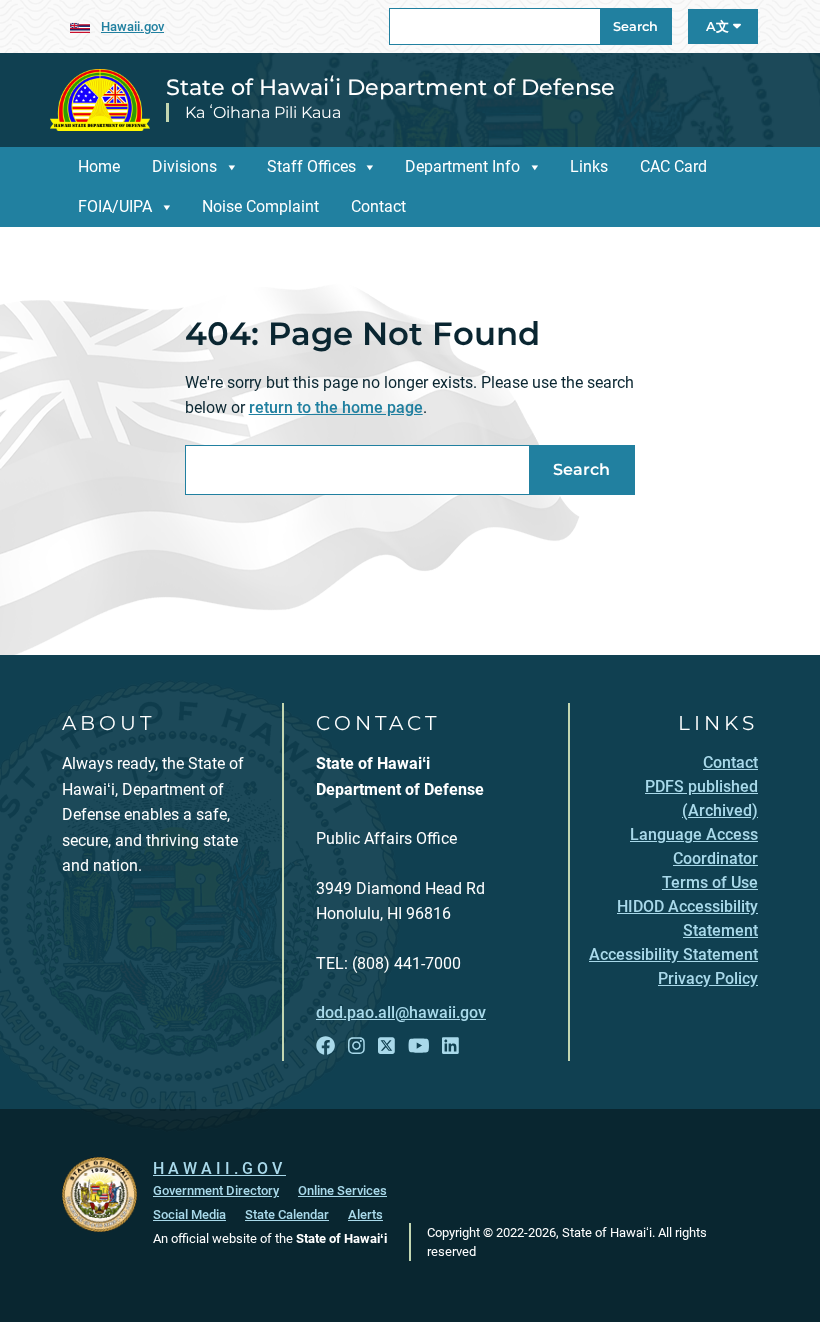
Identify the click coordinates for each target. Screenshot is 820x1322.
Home (99, 166)
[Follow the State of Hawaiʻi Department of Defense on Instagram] (356, 1046)
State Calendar (287, 1214)
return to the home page (336, 407)
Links (589, 166)
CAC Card (673, 166)
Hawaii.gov (132, 26)
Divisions (184, 166)
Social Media (189, 1214)
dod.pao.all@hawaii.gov (401, 1012)
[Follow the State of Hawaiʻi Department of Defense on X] (386, 1046)
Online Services (342, 1190)
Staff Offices (311, 166)
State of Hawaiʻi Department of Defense (390, 87)
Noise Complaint (260, 206)
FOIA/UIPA (115, 206)
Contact (378, 206)
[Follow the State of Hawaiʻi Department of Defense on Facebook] (325, 1046)
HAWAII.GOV (219, 1168)
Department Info (462, 166)
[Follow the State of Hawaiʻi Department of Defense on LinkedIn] (450, 1046)
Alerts (365, 1214)
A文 (719, 26)
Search (635, 26)
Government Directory (216, 1190)
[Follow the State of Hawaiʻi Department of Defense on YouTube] (419, 1046)
